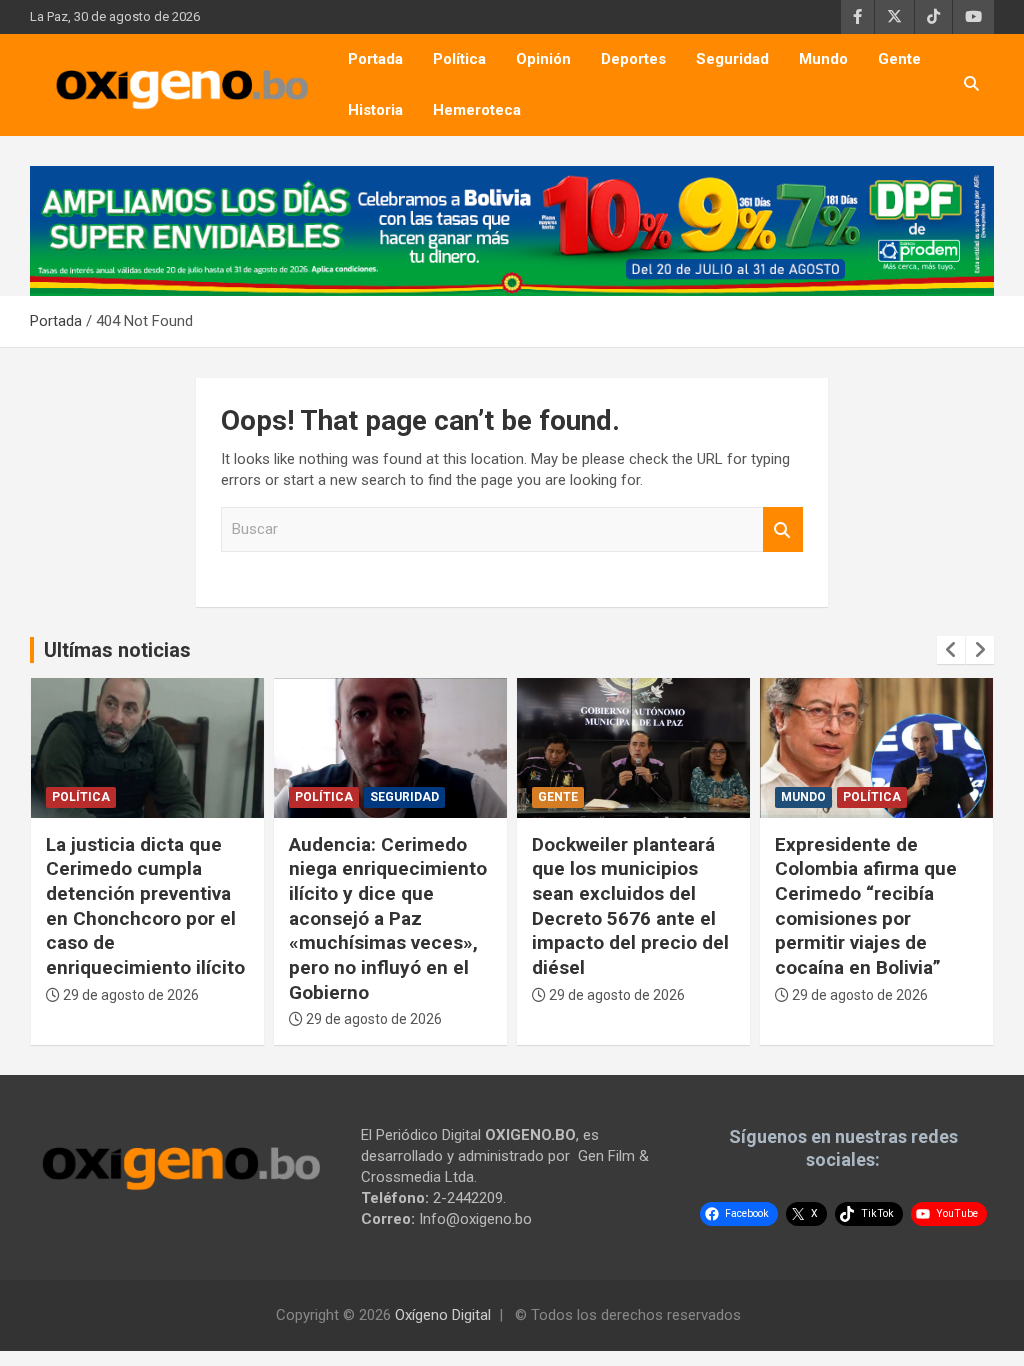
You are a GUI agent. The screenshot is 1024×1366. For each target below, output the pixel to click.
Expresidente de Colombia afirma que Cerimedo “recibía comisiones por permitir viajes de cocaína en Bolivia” (866, 906)
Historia (375, 110)
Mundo (823, 59)
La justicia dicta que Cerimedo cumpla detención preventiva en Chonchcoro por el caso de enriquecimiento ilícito (145, 906)
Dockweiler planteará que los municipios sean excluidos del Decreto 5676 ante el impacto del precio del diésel (630, 906)
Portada (375, 59)
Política (459, 59)
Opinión (543, 59)
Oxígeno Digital (443, 1315)
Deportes (633, 59)
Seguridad (732, 59)
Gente (899, 59)
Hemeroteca (477, 110)
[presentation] (951, 650)
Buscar (783, 529)
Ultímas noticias (117, 650)
